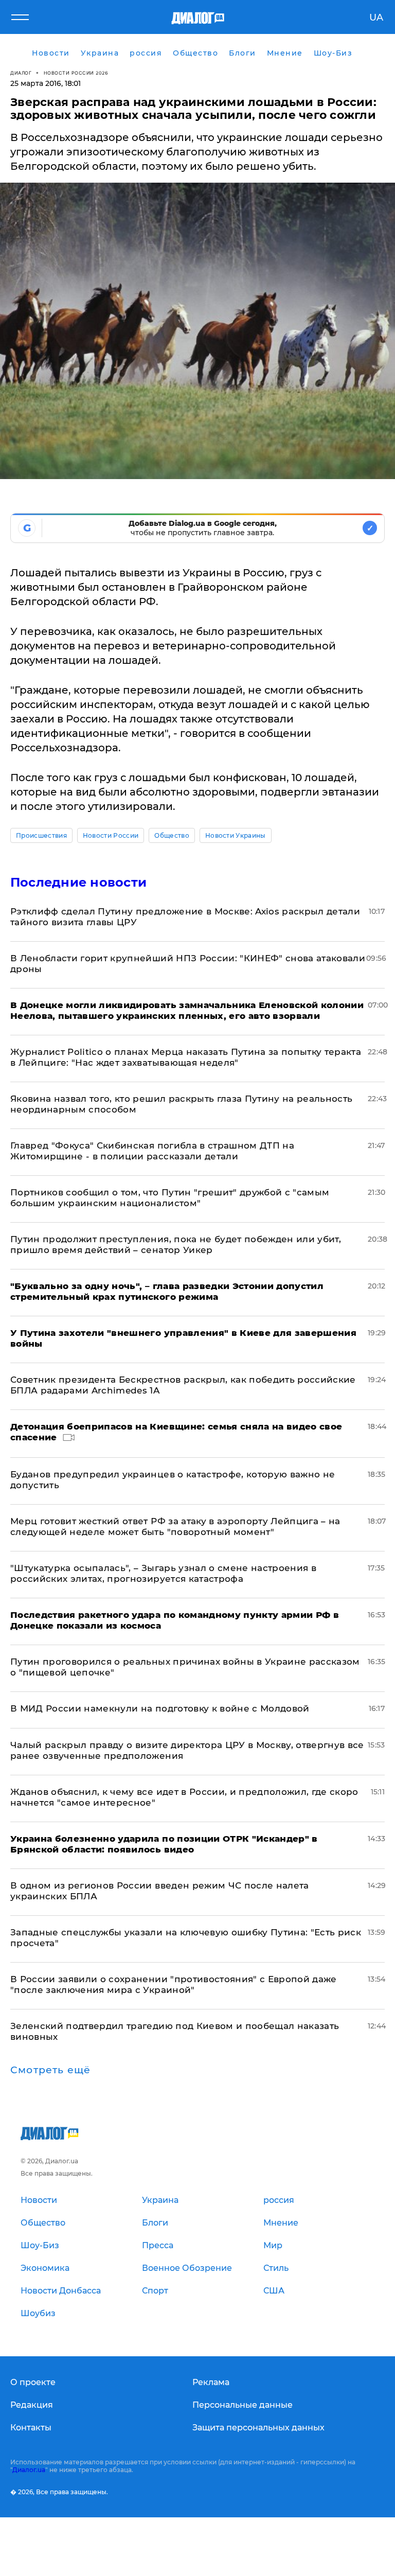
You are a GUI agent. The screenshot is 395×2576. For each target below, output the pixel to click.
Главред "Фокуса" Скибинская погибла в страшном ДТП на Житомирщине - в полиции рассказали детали (152, 1151)
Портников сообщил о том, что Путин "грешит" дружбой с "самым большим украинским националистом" (170, 1198)
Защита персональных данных (258, 2428)
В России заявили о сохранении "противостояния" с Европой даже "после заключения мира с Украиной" (174, 1984)
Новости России (111, 835)
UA (376, 17)
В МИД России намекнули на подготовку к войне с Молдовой (160, 1708)
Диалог (21, 73)
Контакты (31, 2428)
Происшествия (41, 835)
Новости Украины (236, 835)
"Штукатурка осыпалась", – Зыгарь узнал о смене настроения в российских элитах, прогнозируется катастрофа (163, 1573)
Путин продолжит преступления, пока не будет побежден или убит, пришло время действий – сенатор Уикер (176, 1245)
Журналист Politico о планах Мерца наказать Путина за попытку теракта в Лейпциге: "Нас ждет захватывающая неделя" (186, 1057)
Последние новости (78, 882)
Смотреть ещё (50, 2070)
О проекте (33, 2382)
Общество (172, 835)
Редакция (32, 2405)
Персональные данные (243, 2405)
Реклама (211, 2382)
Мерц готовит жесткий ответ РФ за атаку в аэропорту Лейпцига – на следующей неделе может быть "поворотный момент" (175, 1527)
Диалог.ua (29, 2470)
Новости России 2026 (76, 73)
